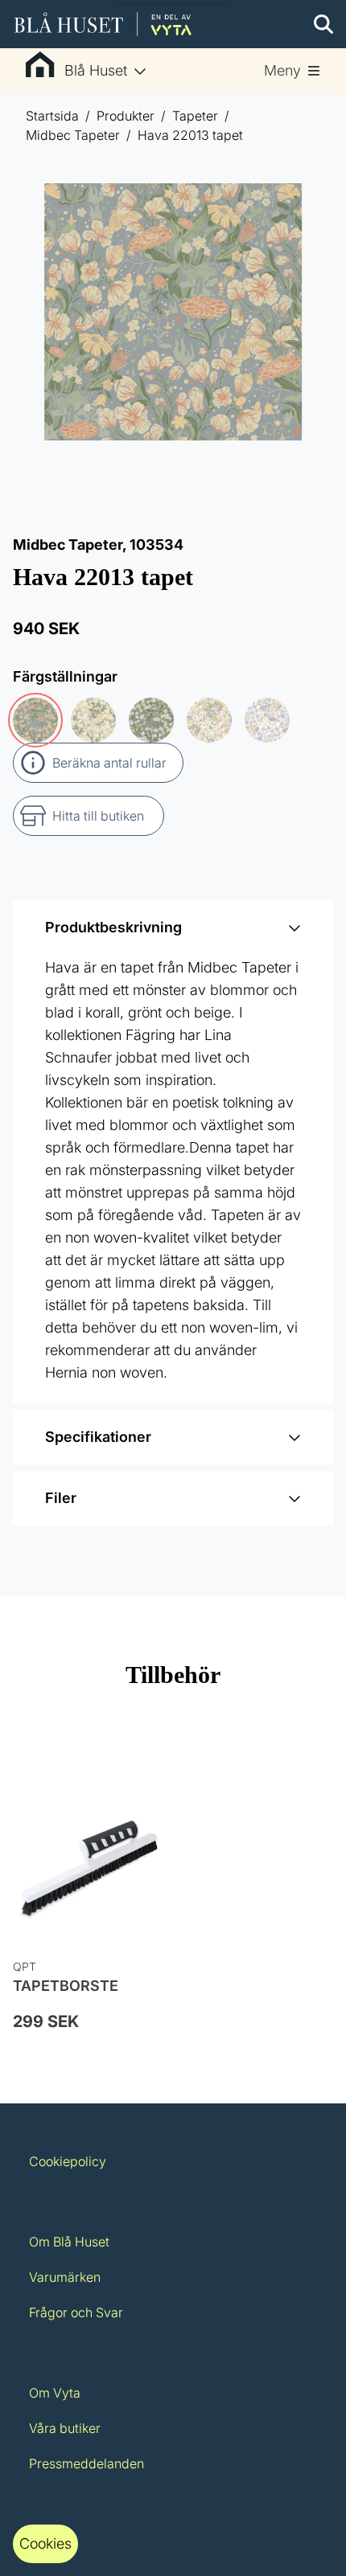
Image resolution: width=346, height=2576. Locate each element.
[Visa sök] (323, 24)
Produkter (126, 116)
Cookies (45, 2543)
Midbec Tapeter (73, 135)
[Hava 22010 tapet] (267, 720)
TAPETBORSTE (66, 1986)
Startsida (52, 116)
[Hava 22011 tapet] (209, 720)
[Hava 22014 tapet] (151, 720)
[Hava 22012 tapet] (93, 720)
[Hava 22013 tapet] (35, 720)
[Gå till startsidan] (103, 24)
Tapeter (195, 116)
